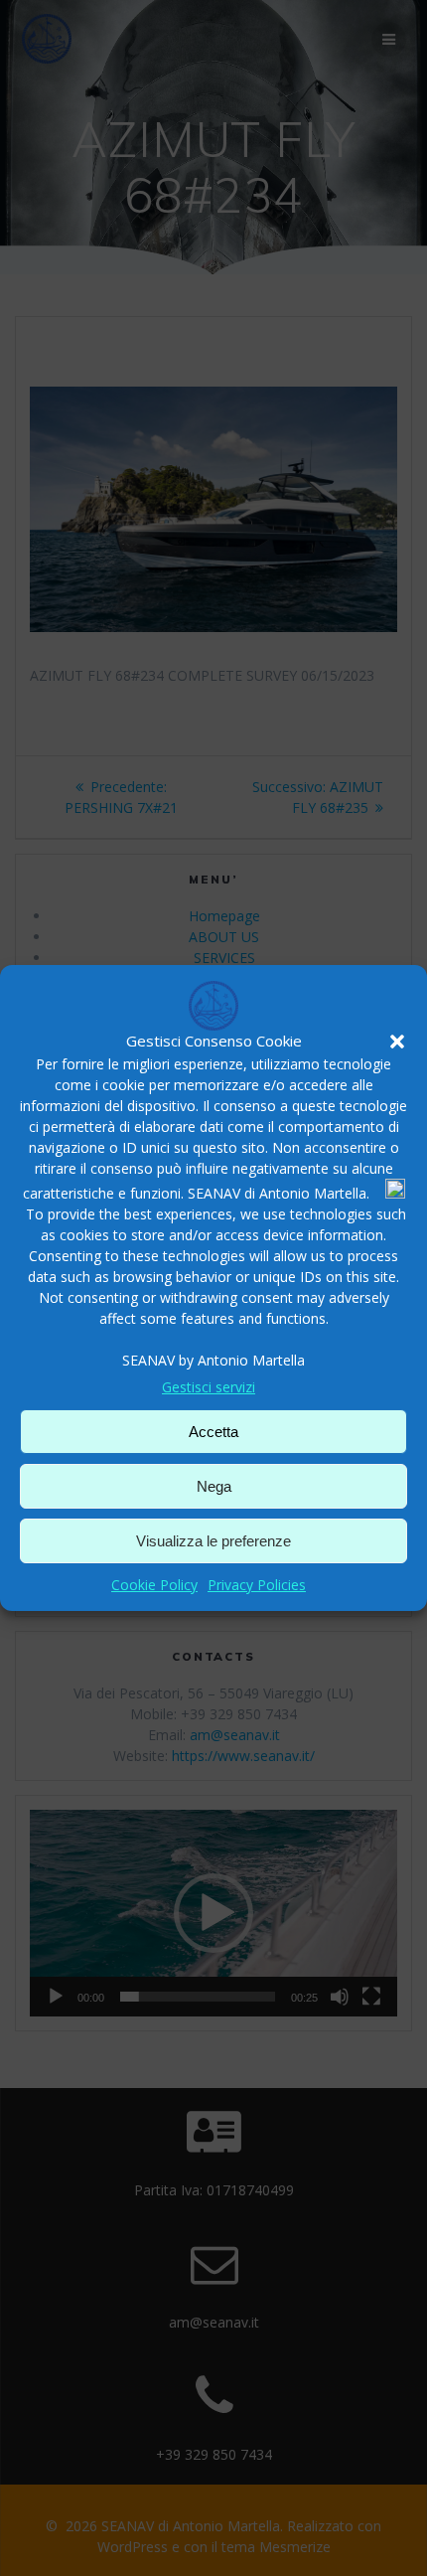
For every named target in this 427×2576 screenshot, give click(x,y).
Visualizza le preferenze (213, 1541)
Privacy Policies (257, 1585)
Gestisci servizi (209, 1387)
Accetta (213, 1432)
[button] (397, 1042)
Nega (214, 1486)
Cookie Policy (154, 1585)
